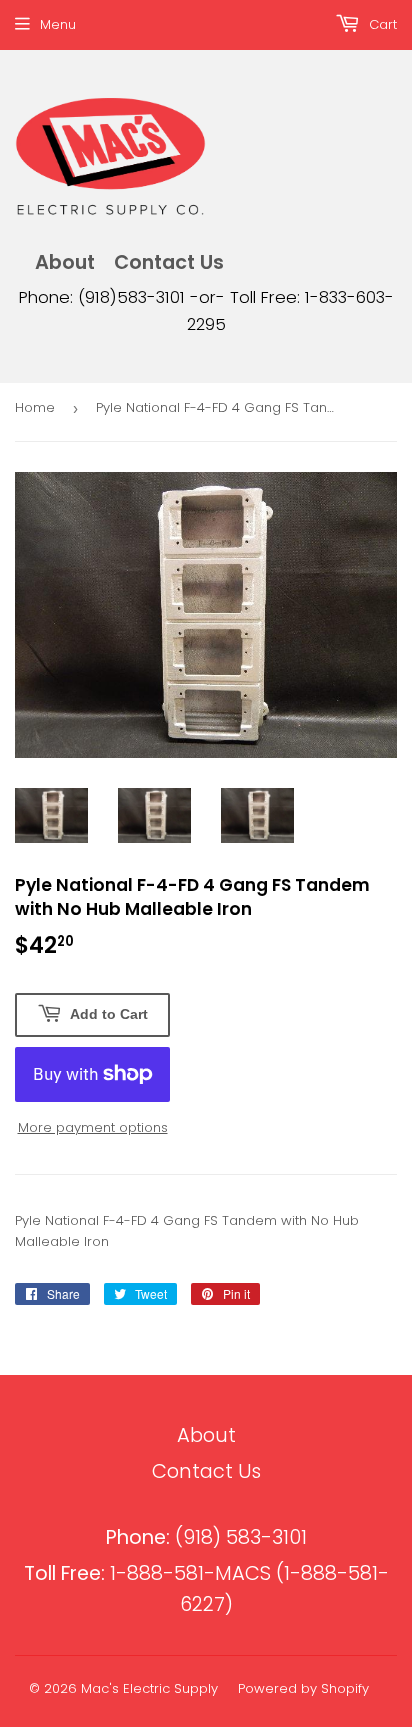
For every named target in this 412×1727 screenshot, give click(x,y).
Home (35, 407)
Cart (381, 24)
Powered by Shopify (303, 1688)
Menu (58, 24)
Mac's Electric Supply (149, 1688)
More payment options (93, 1127)
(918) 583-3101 (206, 1537)
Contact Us (169, 262)
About (65, 262)
